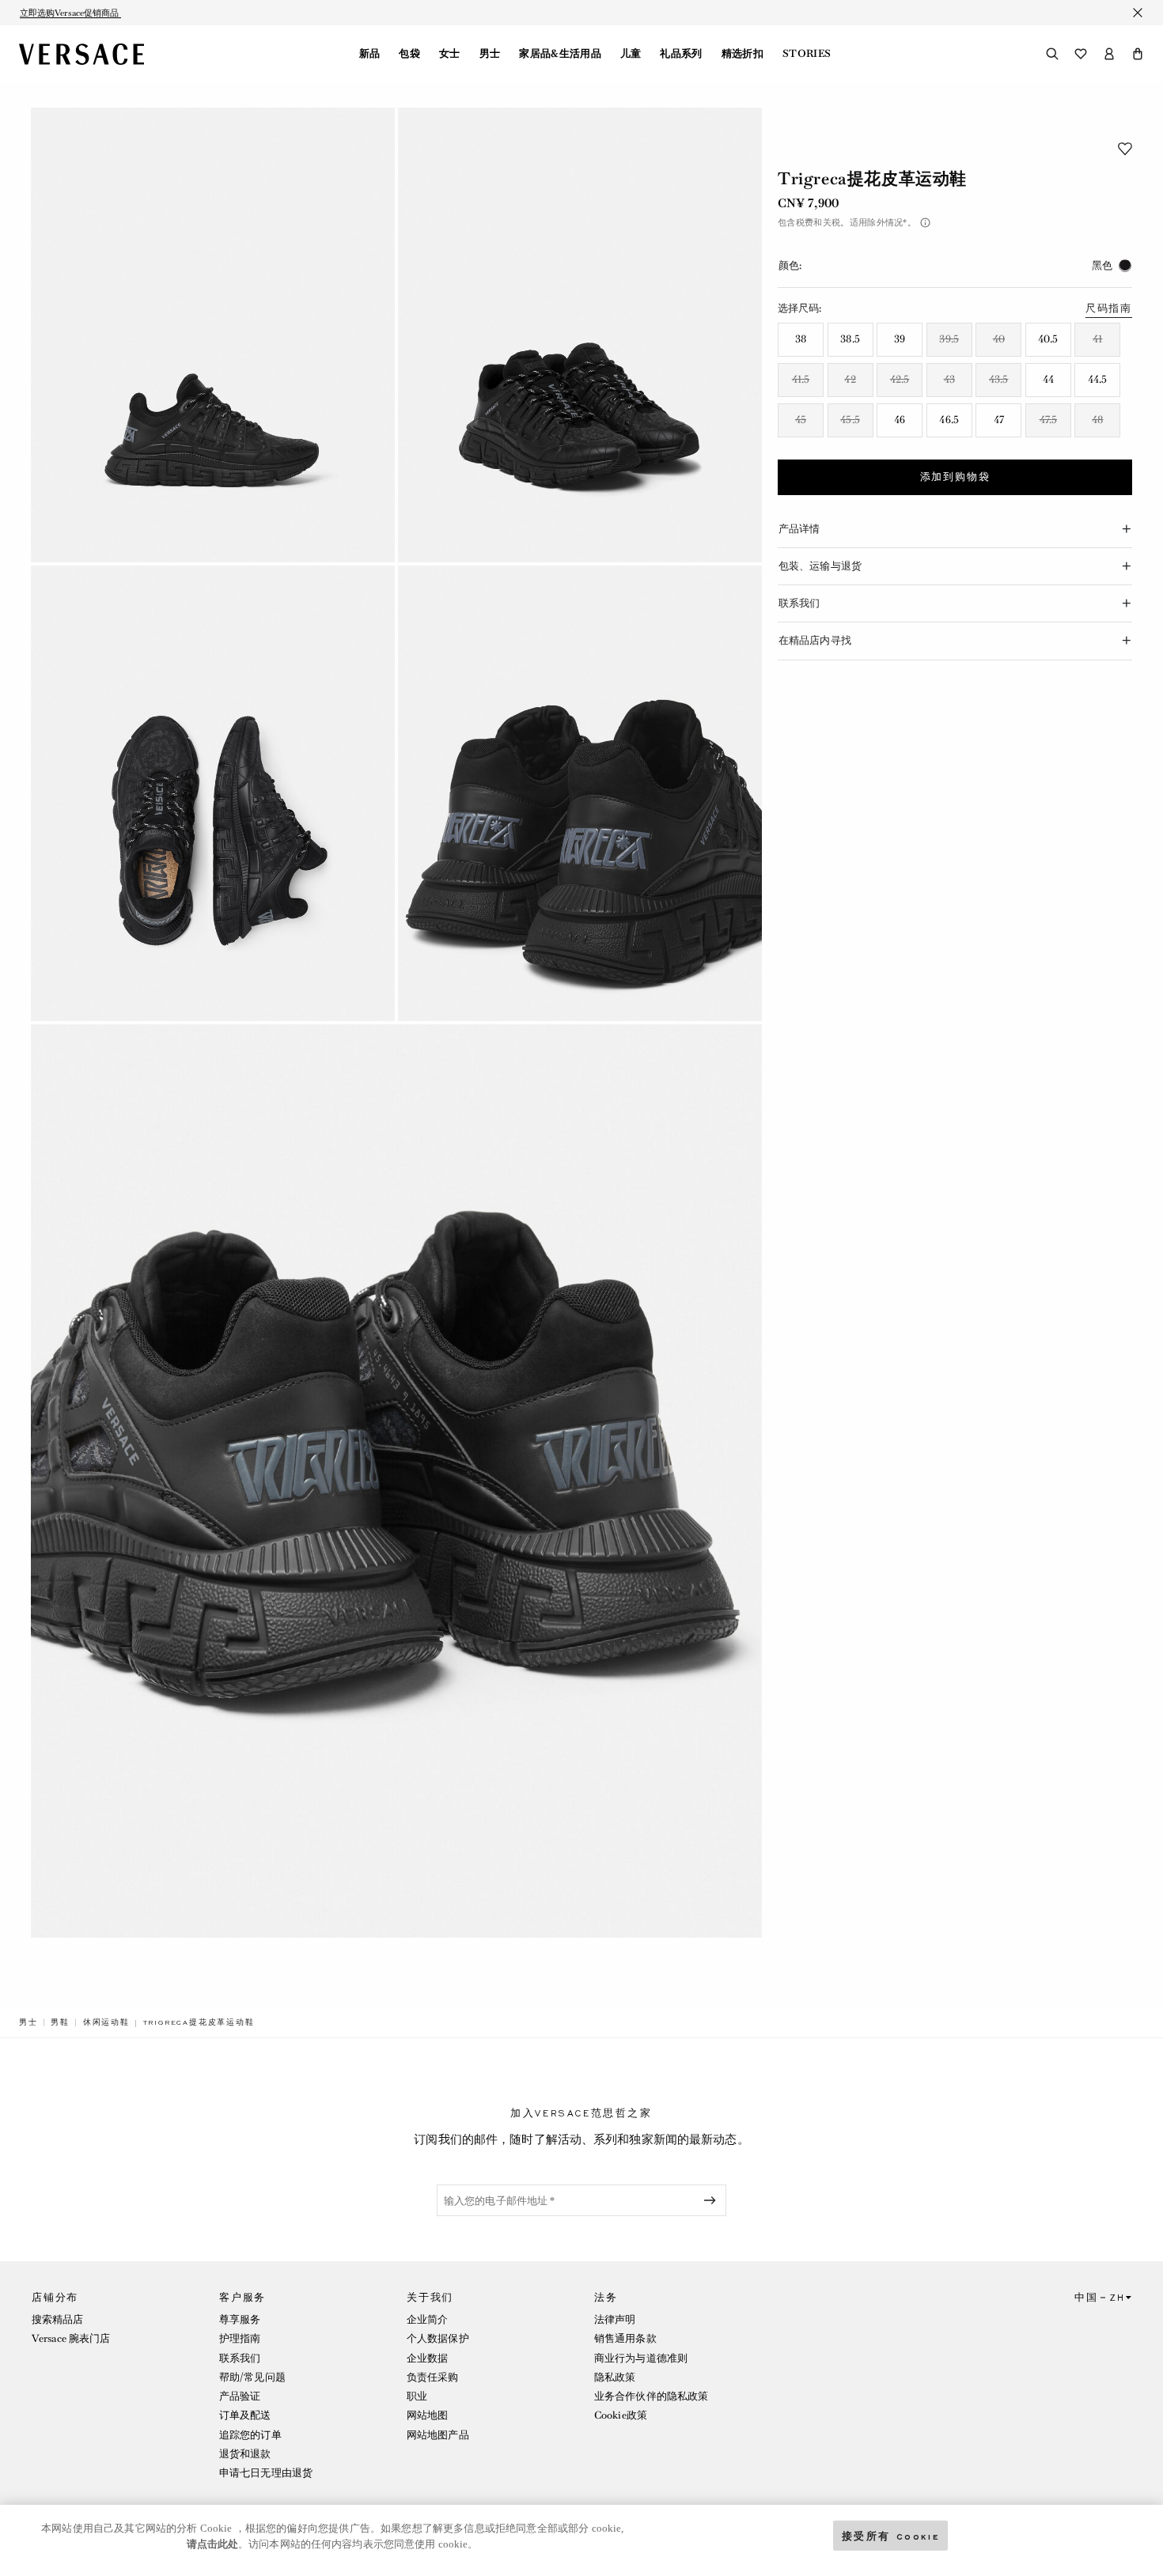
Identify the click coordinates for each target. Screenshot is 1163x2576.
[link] (28, 2022)
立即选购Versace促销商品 (70, 13)
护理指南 (240, 2338)
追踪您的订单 (250, 2435)
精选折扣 (743, 54)
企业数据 (427, 2358)
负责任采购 (433, 2377)
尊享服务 (240, 2319)
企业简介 (427, 2319)
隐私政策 (615, 2377)
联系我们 (240, 2358)
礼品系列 (681, 54)
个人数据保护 (438, 2338)
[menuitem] (370, 54)
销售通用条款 (625, 2338)
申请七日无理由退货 (266, 2473)
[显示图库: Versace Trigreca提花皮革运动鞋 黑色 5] (396, 1481)
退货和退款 (245, 2454)
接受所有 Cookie (891, 2535)
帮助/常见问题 (252, 2377)
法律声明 (615, 2319)
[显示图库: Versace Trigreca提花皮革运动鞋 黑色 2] (580, 335)
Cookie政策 (621, 2415)
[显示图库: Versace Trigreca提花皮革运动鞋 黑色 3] (213, 793)
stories (807, 54)
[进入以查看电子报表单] (713, 2200)
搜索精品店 (58, 2319)
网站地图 (427, 2415)
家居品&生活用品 (560, 54)
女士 (450, 54)
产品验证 (240, 2396)
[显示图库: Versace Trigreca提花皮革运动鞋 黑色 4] (580, 793)
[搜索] (1052, 54)
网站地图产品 (438, 2435)
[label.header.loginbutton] (1109, 54)
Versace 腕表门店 (71, 2338)
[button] (1138, 54)
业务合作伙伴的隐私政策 (651, 2396)
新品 (370, 54)
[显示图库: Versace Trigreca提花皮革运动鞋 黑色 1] (213, 335)
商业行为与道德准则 (641, 2358)
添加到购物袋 (955, 477)
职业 (417, 2396)
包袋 (409, 54)
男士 (490, 54)
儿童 (631, 54)
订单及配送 (245, 2415)
